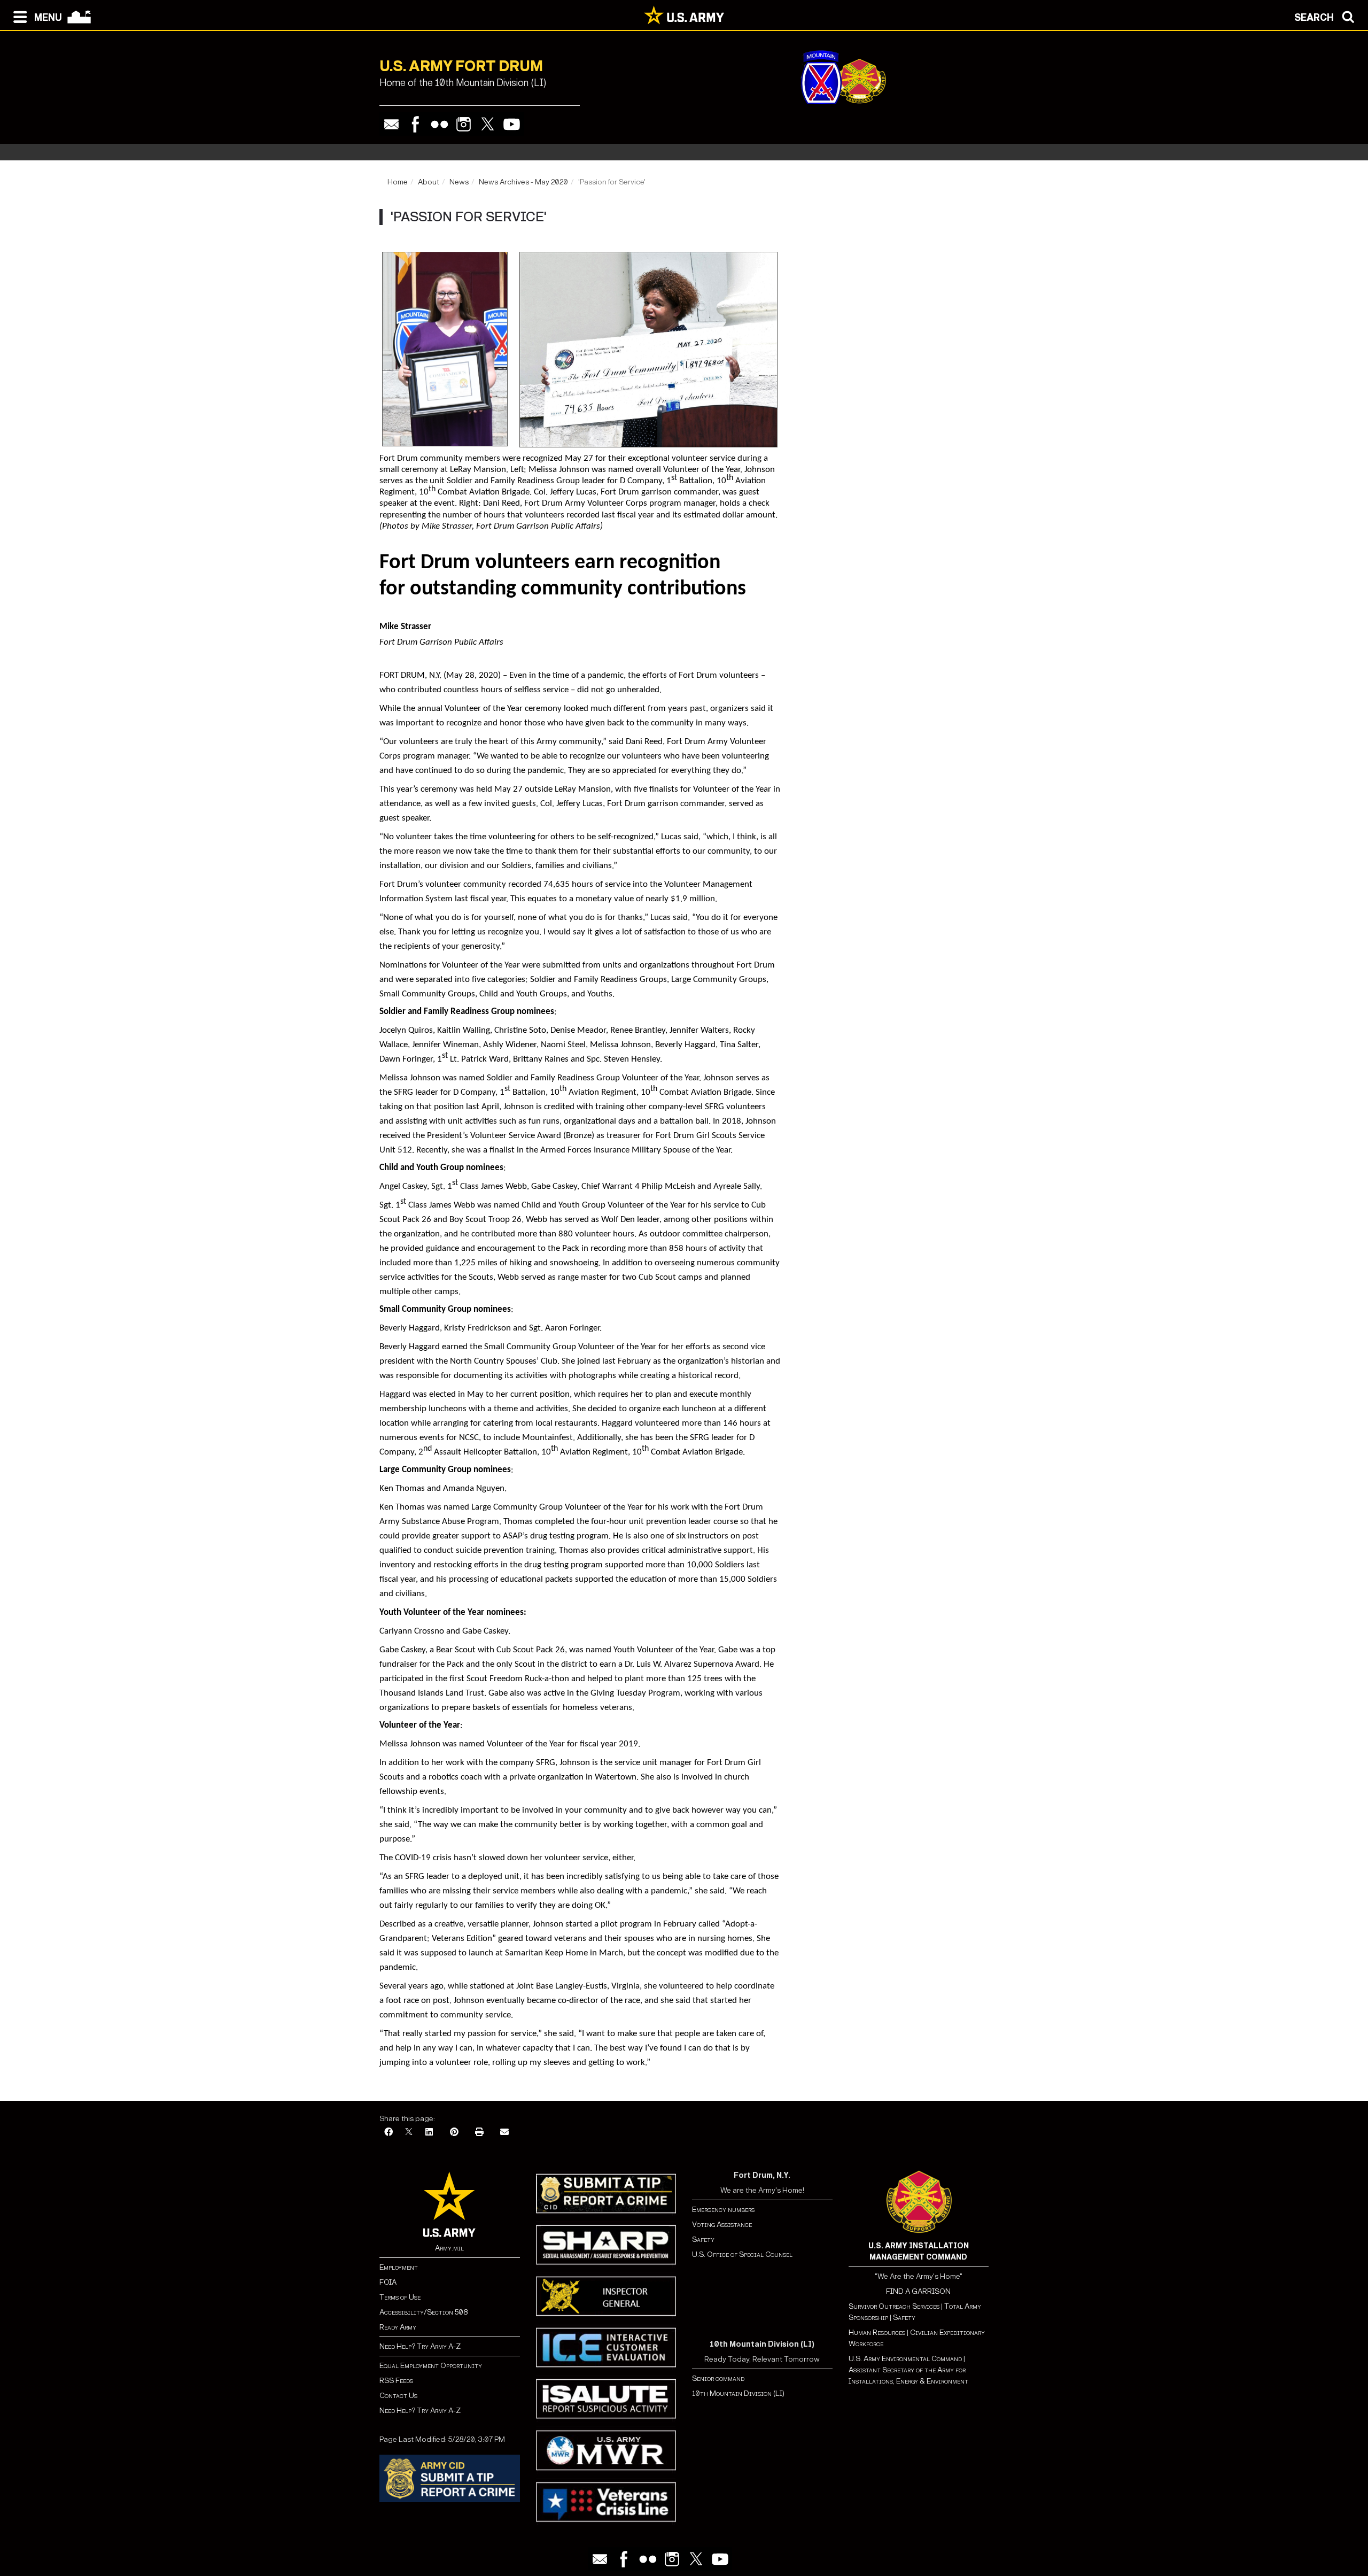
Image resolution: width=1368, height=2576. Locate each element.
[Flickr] (440, 124)
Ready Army (398, 2327)
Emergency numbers (723, 2210)
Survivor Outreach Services (894, 2306)
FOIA (388, 2282)
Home (398, 182)
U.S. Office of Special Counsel (742, 2254)
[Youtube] (512, 124)
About (429, 182)
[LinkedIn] (429, 2133)
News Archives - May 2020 (523, 182)
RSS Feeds (396, 2381)
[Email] (391, 124)
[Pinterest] (454, 2133)
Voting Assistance (722, 2225)
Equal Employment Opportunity (431, 2366)
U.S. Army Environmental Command (905, 2359)
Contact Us (398, 2396)
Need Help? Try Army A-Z (420, 2346)
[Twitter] (488, 124)
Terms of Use (400, 2297)
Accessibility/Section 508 (423, 2312)
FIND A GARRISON (918, 2291)
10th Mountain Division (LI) (738, 2393)
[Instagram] (464, 124)
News (459, 182)
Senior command (718, 2378)
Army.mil (449, 2248)
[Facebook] (415, 124)
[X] (409, 2133)
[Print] (479, 2133)
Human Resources (877, 2333)
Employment (399, 2267)
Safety (703, 2240)
